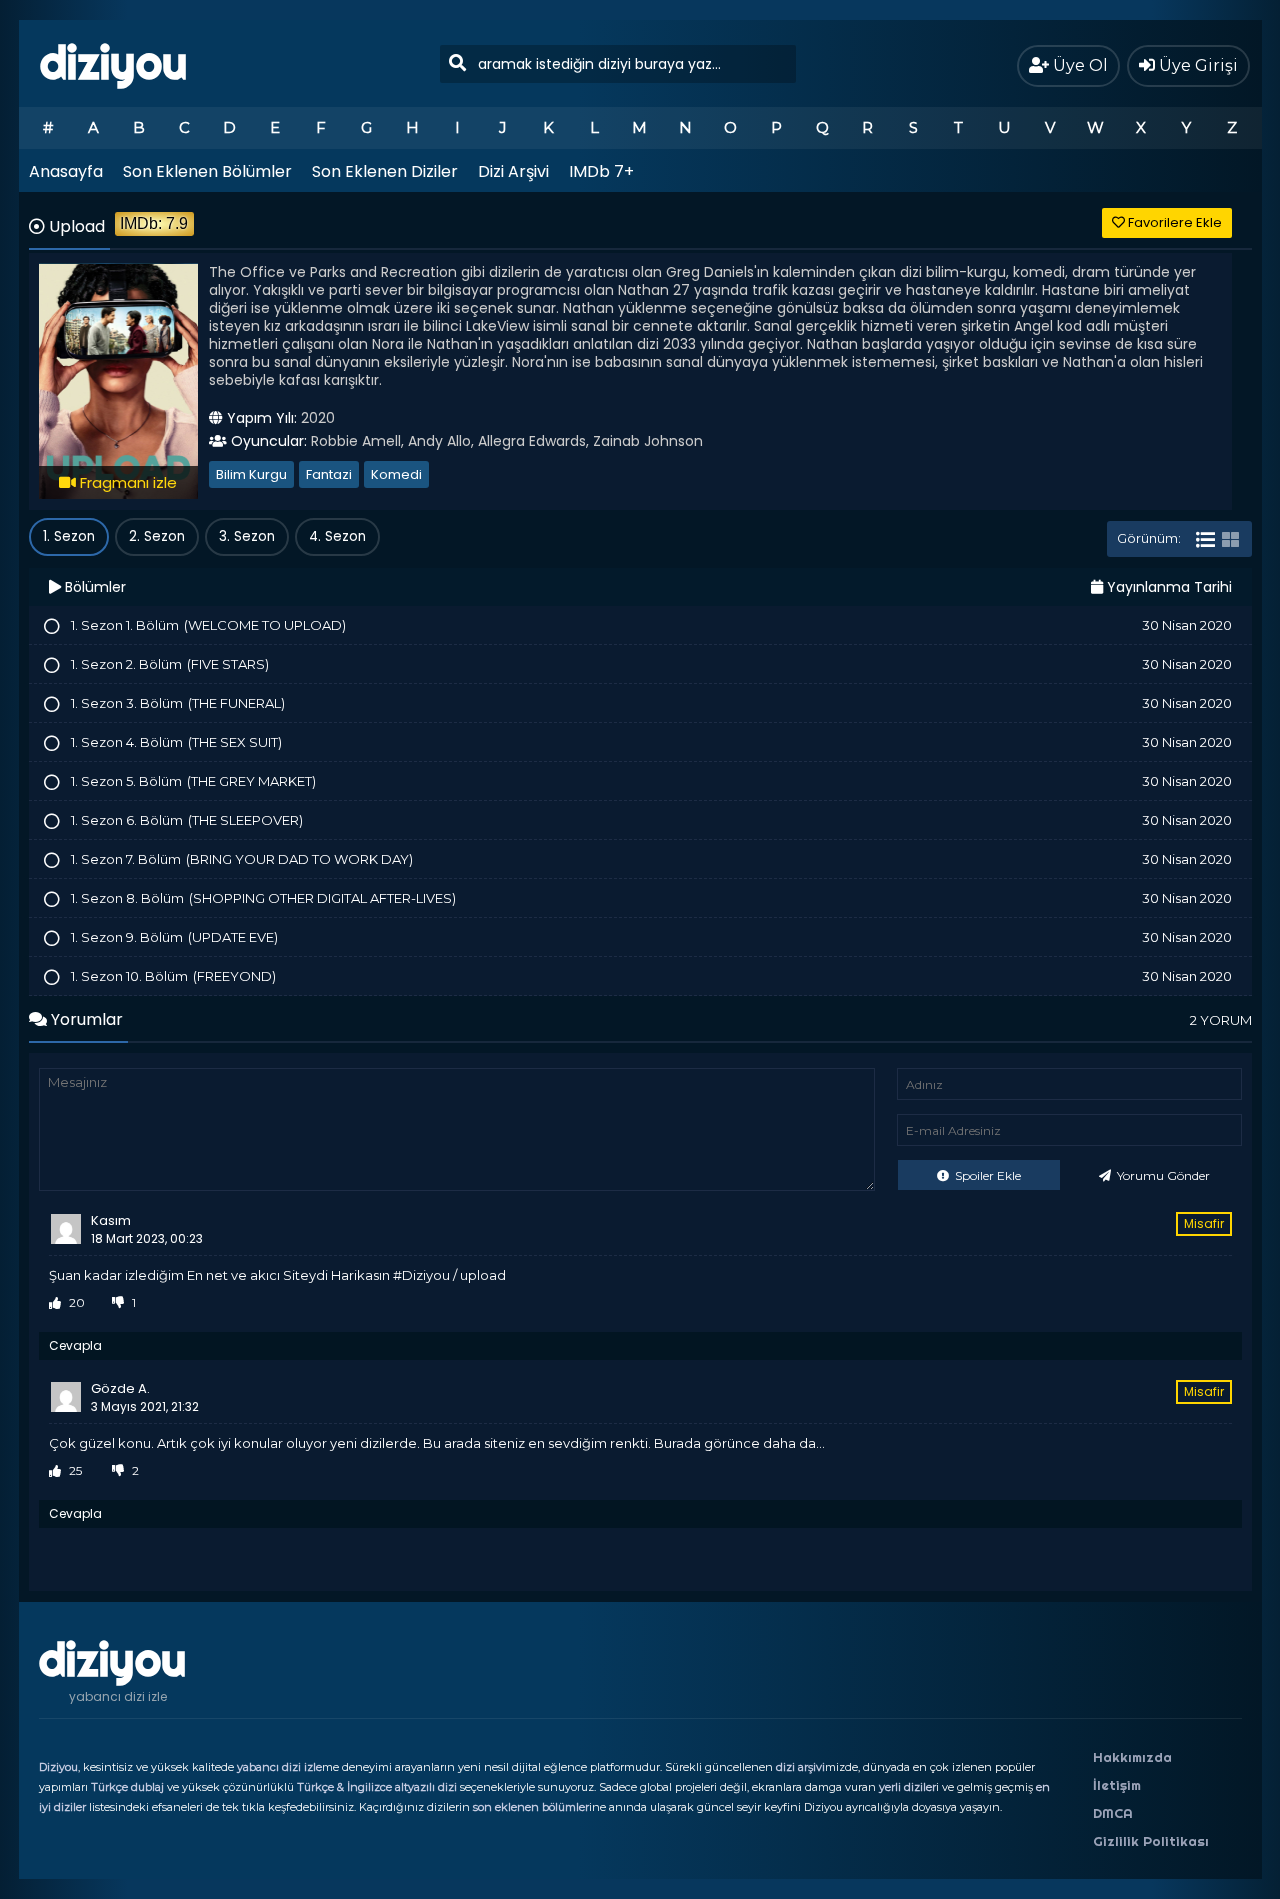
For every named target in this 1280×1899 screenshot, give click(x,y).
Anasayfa (66, 171)
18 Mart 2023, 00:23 (147, 1238)
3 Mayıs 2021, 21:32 (145, 1406)
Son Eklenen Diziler (385, 171)
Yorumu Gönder (1162, 1175)
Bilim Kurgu (251, 474)
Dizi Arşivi (513, 171)
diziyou (113, 63)
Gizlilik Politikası (1151, 1841)
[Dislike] (118, 1302)
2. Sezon (157, 536)
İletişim (1117, 1785)
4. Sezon (337, 536)
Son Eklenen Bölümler (207, 171)
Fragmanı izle (126, 482)
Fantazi (329, 474)
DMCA (1113, 1813)
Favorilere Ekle (1173, 222)
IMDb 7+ (601, 171)
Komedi (396, 474)
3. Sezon (247, 536)
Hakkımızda (1132, 1757)
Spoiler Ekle (986, 1175)
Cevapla (75, 1345)
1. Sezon (69, 536)
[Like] (55, 1302)
